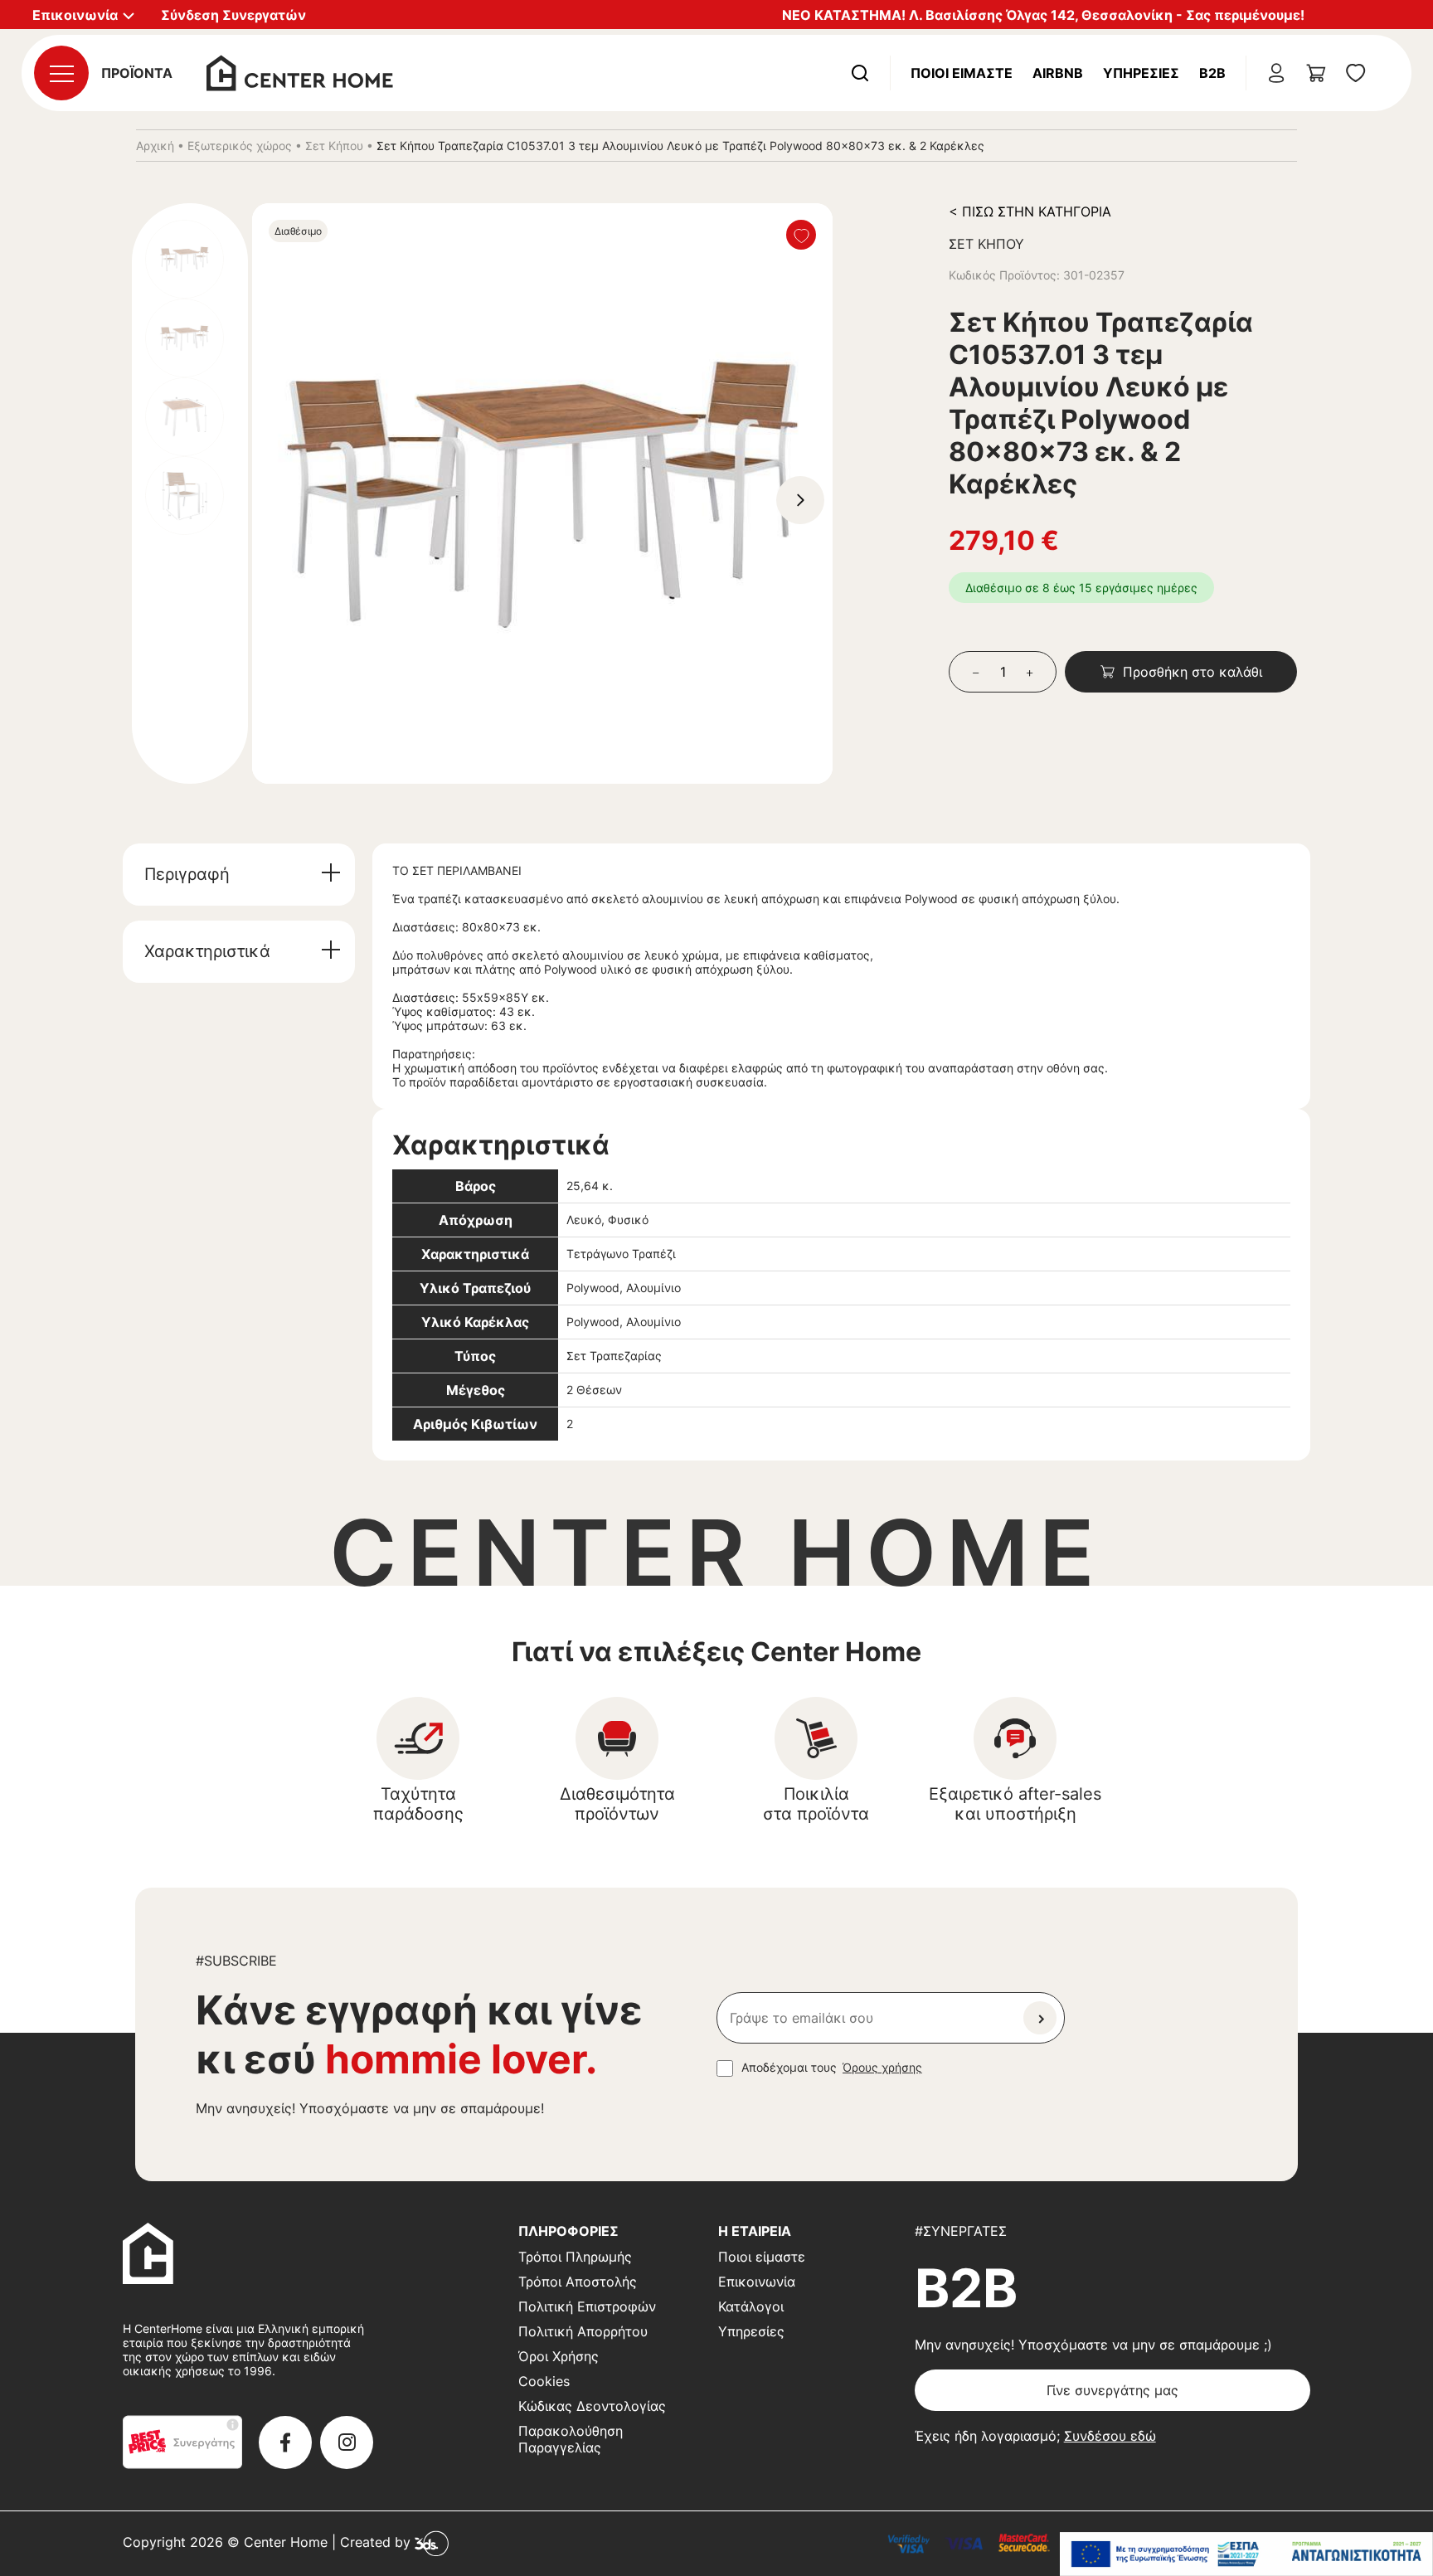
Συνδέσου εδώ (1110, 2436)
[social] (285, 2442)
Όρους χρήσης (882, 2067)
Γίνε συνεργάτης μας (1112, 2390)
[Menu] (61, 73)
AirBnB (1058, 73)
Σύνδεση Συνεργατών (233, 15)
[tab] (239, 875)
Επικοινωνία (757, 2282)
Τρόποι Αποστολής (578, 2282)
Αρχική (155, 146)
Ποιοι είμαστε (762, 2257)
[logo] (300, 71)
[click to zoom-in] (542, 493)
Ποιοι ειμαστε (962, 73)
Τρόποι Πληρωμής (575, 2257)
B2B (1212, 73)
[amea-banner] (1246, 2554)
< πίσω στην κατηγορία (1030, 211)
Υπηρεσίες (1141, 73)
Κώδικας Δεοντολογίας (592, 2406)
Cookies (544, 2381)
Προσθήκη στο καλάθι (1193, 672)
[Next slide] (800, 500)
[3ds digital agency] (432, 2543)
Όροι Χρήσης (559, 2356)
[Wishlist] (801, 235)
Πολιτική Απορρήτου (583, 2331)
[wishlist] (1356, 73)
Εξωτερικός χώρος (240, 146)
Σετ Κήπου (334, 146)
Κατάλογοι (751, 2306)
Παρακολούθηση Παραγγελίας (571, 2439)
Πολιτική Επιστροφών (587, 2306)
